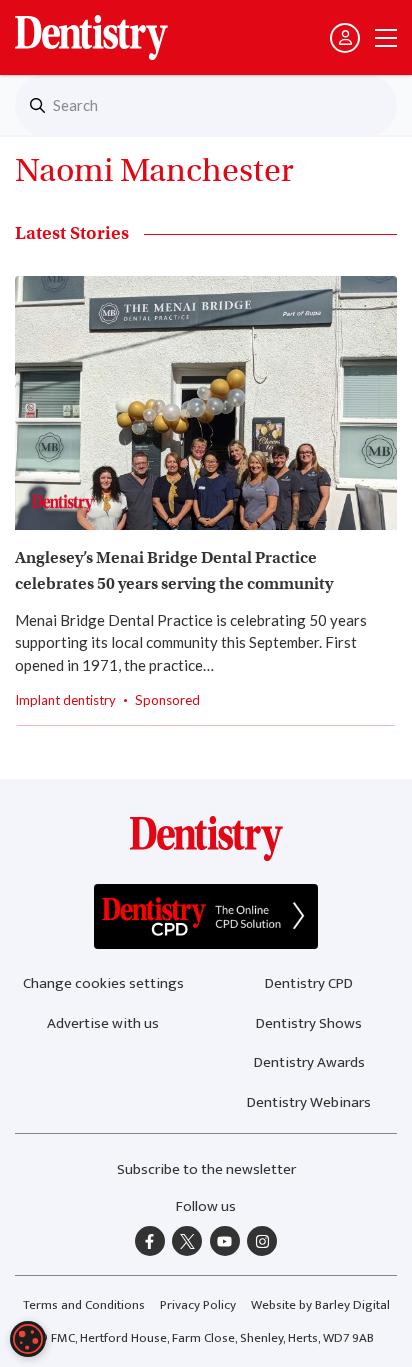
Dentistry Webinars (309, 1102)
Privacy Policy (198, 1305)
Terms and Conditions (84, 1305)
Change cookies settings (103, 983)
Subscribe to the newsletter (206, 1169)
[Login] (345, 38)
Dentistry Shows (309, 1023)
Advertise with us (103, 1023)
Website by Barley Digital (320, 1305)
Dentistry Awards (309, 1062)
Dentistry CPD (309, 983)
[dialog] (28, 1339)
